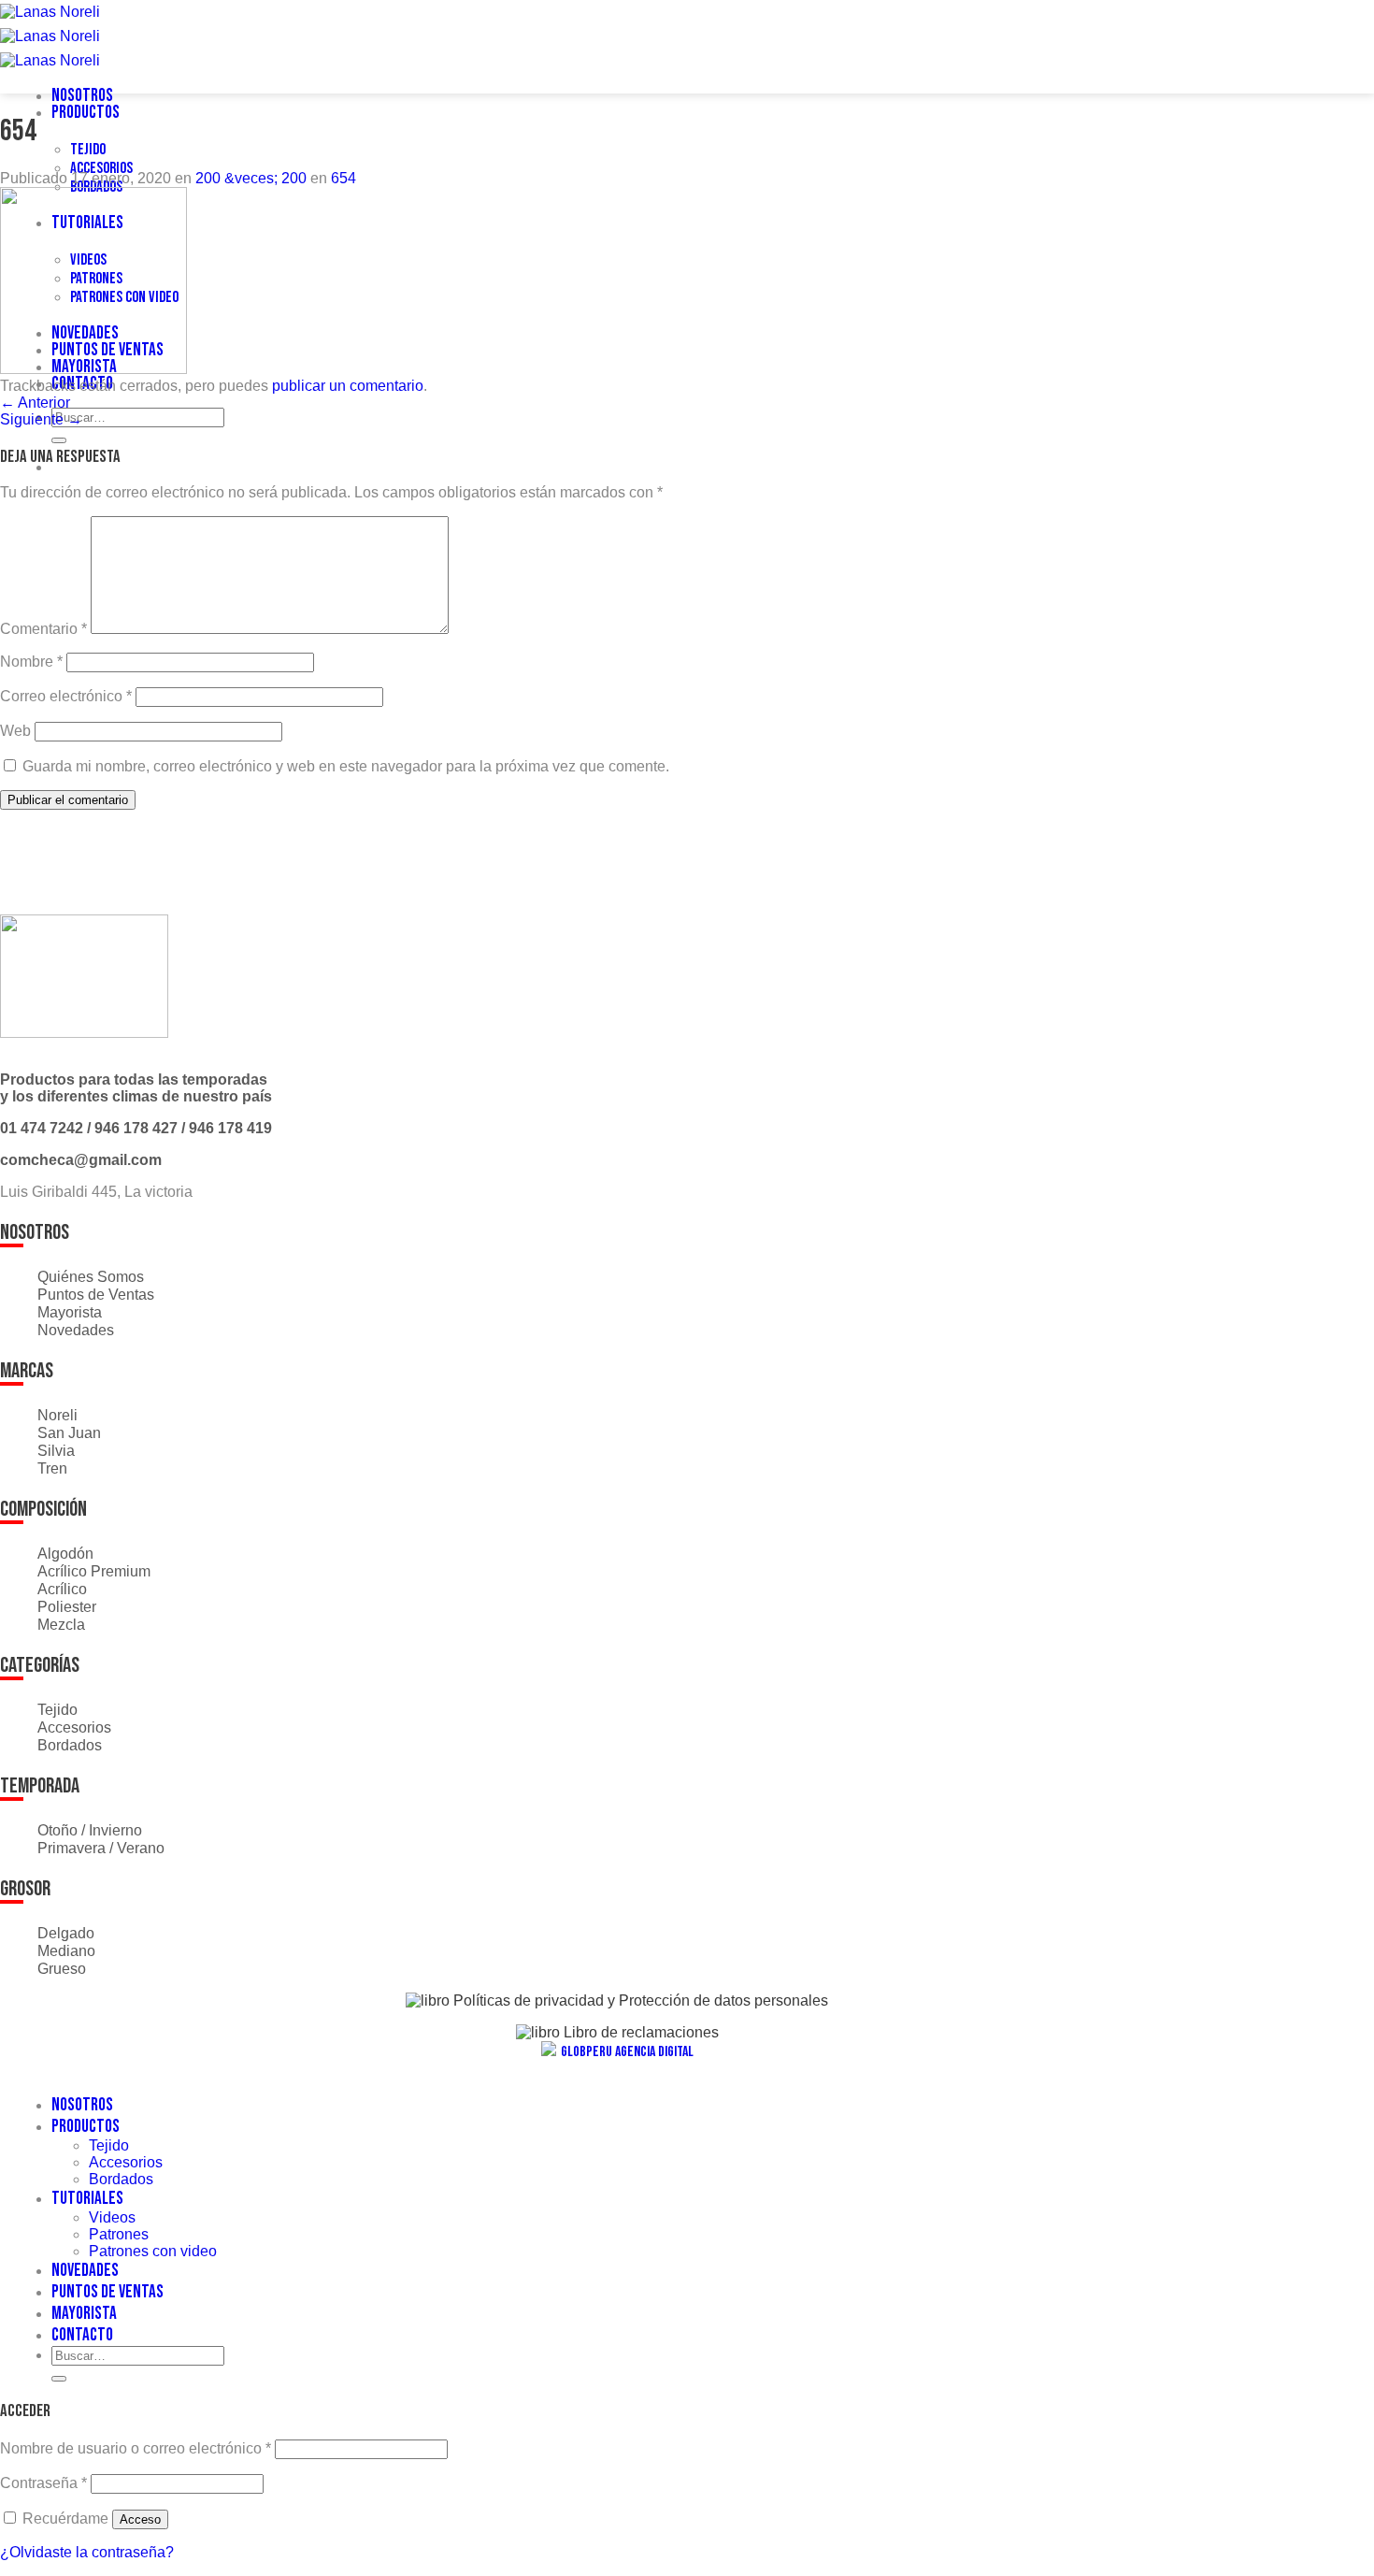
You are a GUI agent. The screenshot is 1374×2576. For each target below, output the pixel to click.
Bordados (70, 1745)
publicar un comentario (348, 386)
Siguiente (41, 419)
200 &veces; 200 (251, 178)
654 (343, 178)
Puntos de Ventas (96, 1295)
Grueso (62, 1969)
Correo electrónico (66, 696)
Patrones (119, 2234)
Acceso (140, 2519)
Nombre (31, 662)
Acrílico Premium (94, 1571)
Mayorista (70, 1312)
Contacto (82, 2335)
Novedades (76, 1330)
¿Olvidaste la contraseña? (87, 2552)
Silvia (56, 1451)
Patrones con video (153, 2251)
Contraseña (43, 2483)
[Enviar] (59, 440)
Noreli (57, 1415)
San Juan (69, 1433)
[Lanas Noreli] (50, 36)
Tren (52, 1468)
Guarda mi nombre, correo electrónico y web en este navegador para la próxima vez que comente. (346, 766)
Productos (86, 113)
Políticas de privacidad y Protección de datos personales (639, 2000)
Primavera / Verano (101, 1848)
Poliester (67, 1607)
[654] (93, 369)
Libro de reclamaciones (639, 2032)
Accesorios (101, 168)
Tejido (88, 150)
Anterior (35, 403)
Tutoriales (87, 2199)
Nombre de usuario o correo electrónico (136, 2448)
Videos (112, 2217)
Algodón (65, 1554)
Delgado (66, 1933)
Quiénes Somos (91, 1277)
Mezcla (61, 1625)
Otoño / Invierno (90, 1830)
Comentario (43, 629)
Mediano (66, 1951)
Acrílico (62, 1589)
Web (15, 731)
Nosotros (82, 96)
